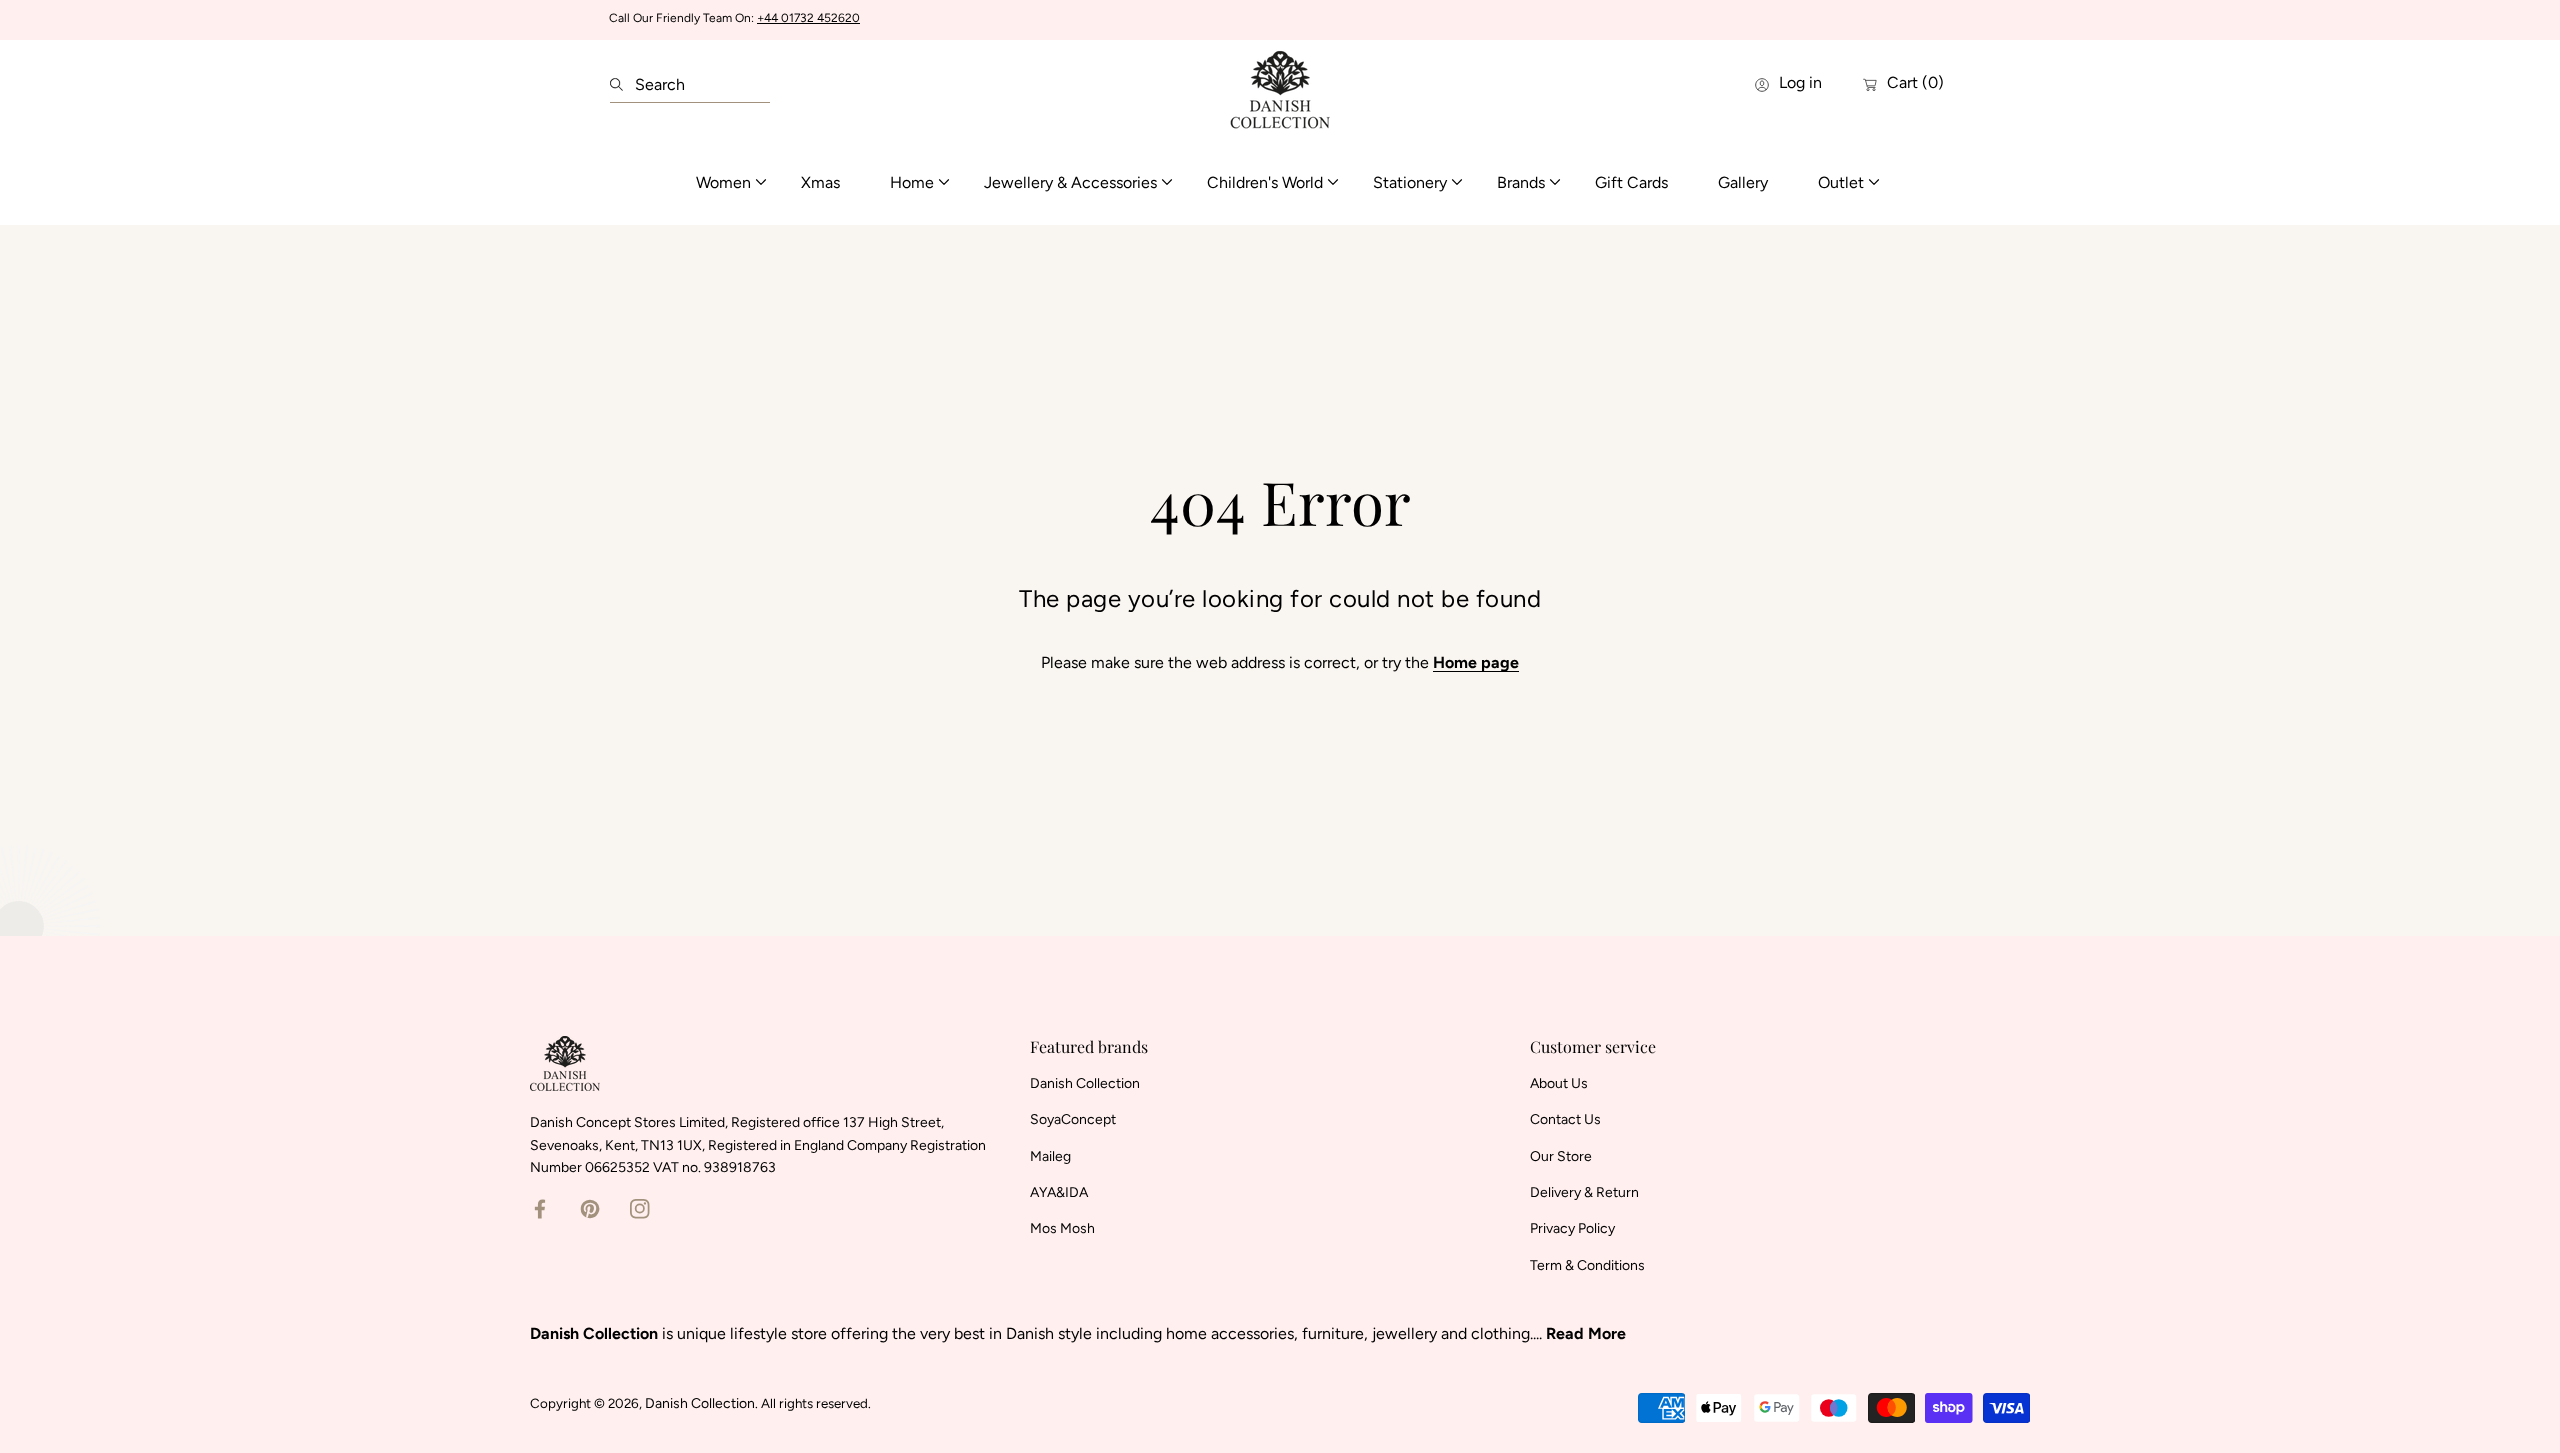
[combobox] (690, 85)
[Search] (622, 85)
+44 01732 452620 (808, 18)
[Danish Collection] (1280, 84)
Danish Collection (700, 1403)
